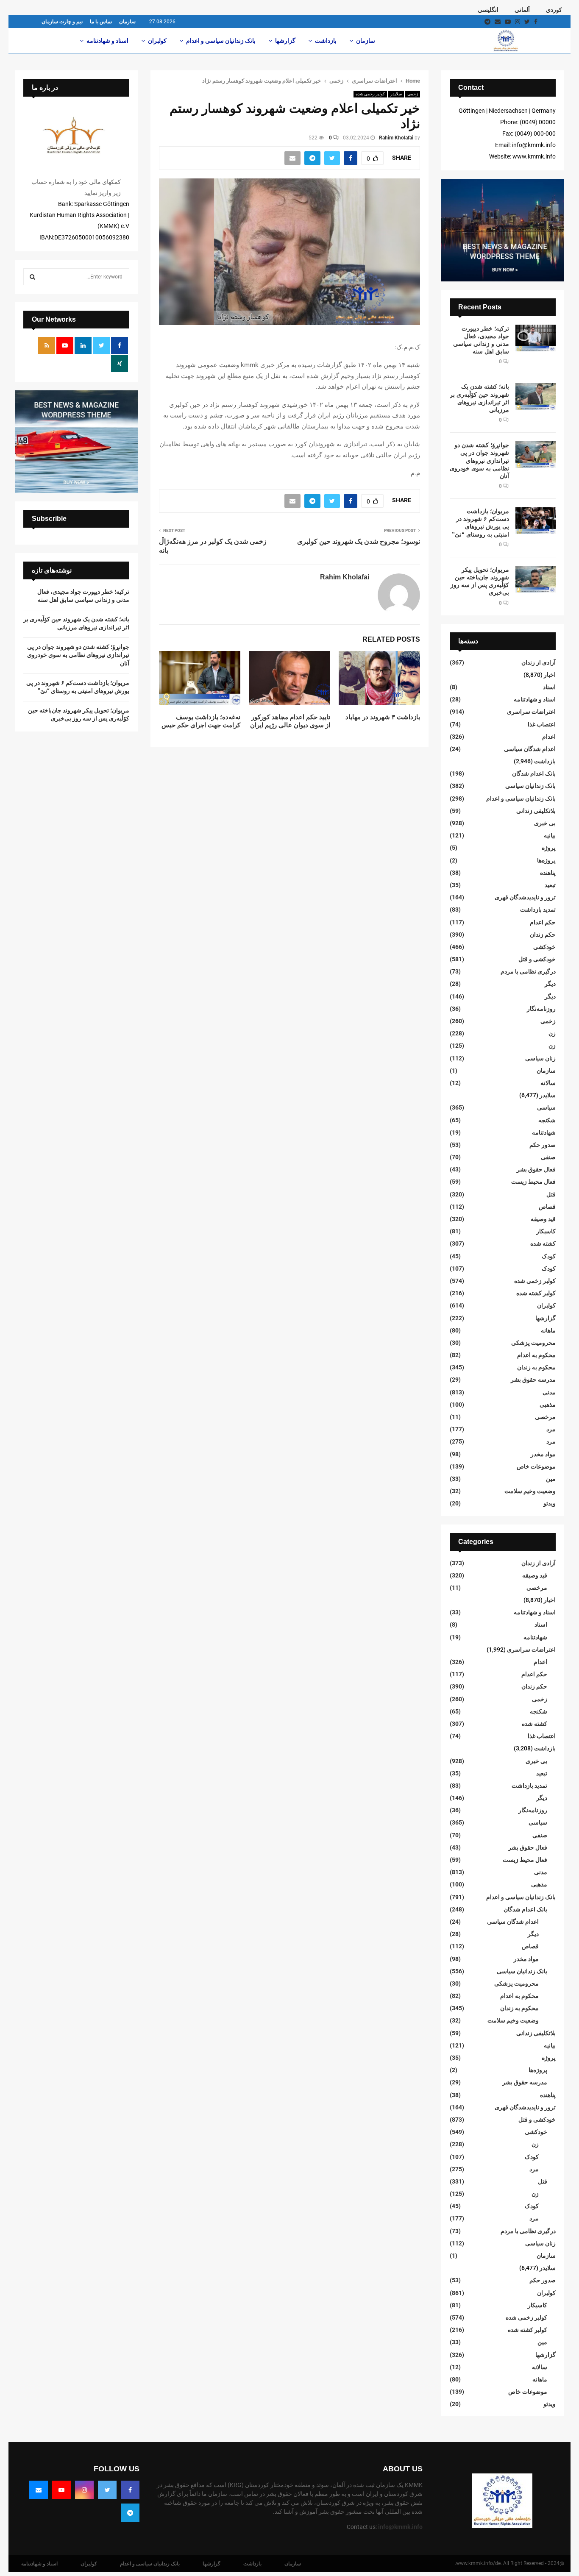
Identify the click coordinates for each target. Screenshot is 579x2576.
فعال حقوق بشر (536, 1169)
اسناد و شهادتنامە (107, 41)
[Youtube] (61, 2490)
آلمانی (522, 10)
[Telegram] (130, 2513)
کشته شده (543, 1243)
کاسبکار (546, 1231)
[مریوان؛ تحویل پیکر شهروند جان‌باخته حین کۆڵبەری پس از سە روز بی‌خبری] (536, 579)
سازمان (127, 22)
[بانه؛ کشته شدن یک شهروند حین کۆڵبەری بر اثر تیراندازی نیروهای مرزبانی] (536, 396)
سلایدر (396, 94)
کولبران (157, 41)
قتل (551, 1194)
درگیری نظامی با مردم (528, 971)
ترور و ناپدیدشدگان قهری (525, 897)
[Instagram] (84, 2490)
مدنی (549, 1392)
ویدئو (550, 1503)
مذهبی (548, 1405)
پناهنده (548, 873)
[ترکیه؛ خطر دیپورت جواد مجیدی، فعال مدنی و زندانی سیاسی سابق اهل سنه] (536, 338)
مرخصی (545, 1417)
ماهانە (548, 1330)
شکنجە (547, 1120)
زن (552, 1033)
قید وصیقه (543, 1219)
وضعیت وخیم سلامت (530, 1491)
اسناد (549, 687)
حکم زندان (543, 935)
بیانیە (550, 835)
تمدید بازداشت (538, 910)
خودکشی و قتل (537, 959)
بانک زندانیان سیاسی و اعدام (221, 41)
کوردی (554, 10)
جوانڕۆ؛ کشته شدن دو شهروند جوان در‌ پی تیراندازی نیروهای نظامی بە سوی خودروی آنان (479, 460)
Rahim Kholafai (396, 138)
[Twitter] (107, 2490)
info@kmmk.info (400, 2527)
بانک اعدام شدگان (534, 773)
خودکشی (544, 947)
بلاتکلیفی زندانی (536, 811)
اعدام (549, 737)
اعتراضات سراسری (531, 712)
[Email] (39, 2490)
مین (551, 1479)
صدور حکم (543, 1145)
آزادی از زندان (539, 662)
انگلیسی (488, 10)
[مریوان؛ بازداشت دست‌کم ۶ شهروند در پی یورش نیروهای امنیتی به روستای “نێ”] (536, 521)
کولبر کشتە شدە (536, 1293)
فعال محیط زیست (533, 1182)
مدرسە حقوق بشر (533, 1380)
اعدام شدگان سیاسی (530, 749)
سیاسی (546, 1107)
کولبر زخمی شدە (370, 94)
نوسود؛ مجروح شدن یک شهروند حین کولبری (359, 541)
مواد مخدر (543, 1454)
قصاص (547, 1207)
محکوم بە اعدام (536, 1355)
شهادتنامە (544, 1132)
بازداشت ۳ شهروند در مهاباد (383, 717)
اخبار (550, 675)
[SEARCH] (32, 277)
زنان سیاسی (540, 1058)
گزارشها (285, 41)
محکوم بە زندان (536, 1367)
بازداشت (326, 41)
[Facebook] (130, 2490)
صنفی (548, 1157)
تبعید (550, 885)
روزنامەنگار (541, 1009)
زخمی (413, 94)
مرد (551, 1429)
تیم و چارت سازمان (62, 22)
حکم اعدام (543, 922)
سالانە (548, 1083)
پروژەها (546, 860)
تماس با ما (101, 22)
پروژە (549, 848)
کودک (549, 1256)
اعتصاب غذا (542, 724)
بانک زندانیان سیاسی (530, 786)
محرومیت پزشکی (533, 1343)
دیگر (550, 984)
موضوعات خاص (536, 1466)
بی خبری (545, 823)
